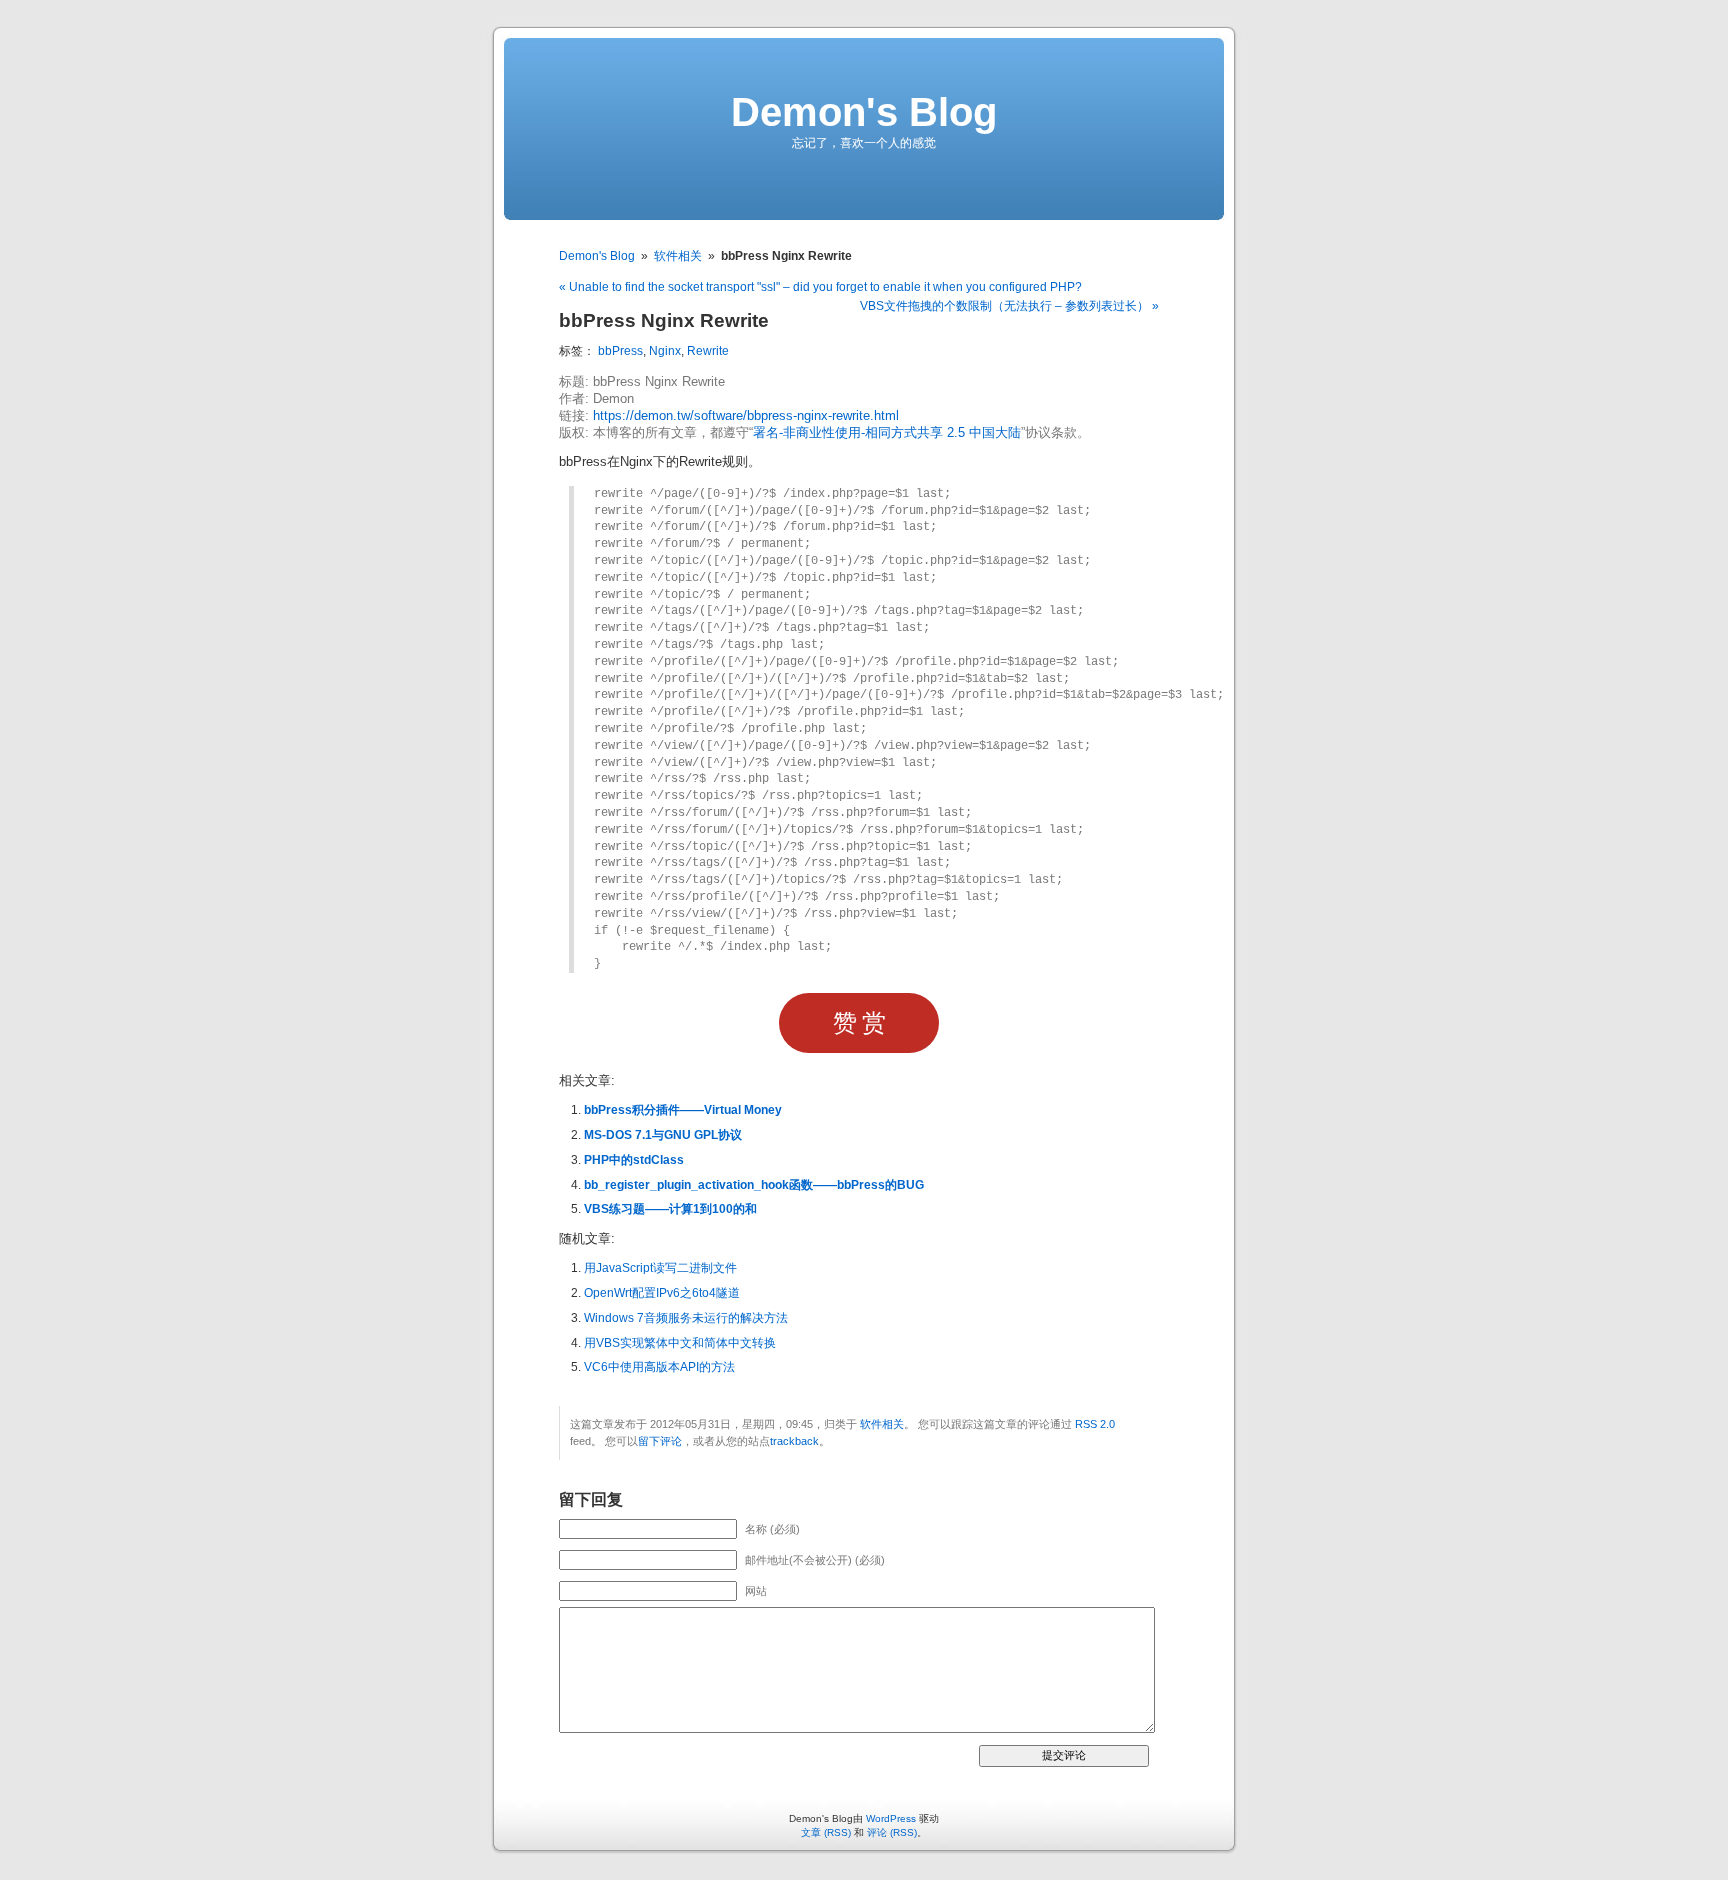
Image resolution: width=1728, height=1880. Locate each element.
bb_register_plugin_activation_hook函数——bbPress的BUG (754, 1185)
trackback (794, 1441)
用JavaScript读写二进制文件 (660, 1268)
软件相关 (678, 256)
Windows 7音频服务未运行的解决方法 (686, 1318)
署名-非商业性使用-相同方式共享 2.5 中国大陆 (887, 433)
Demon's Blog (864, 112)
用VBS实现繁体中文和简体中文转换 (680, 1343)
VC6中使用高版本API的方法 (659, 1367)
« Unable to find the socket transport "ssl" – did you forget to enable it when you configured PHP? (820, 287)
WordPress (891, 1818)
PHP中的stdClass (634, 1160)
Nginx (665, 351)
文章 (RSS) (826, 1832)
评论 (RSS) (892, 1832)
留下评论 (660, 1441)
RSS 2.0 (1095, 1424)
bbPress (620, 351)
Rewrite (708, 351)
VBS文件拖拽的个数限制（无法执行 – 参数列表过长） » (1009, 306)
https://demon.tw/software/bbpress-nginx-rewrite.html (746, 416)
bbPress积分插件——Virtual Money (683, 1110)
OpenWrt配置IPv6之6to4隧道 (662, 1293)
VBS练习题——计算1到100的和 (670, 1209)
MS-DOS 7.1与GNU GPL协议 (663, 1135)
